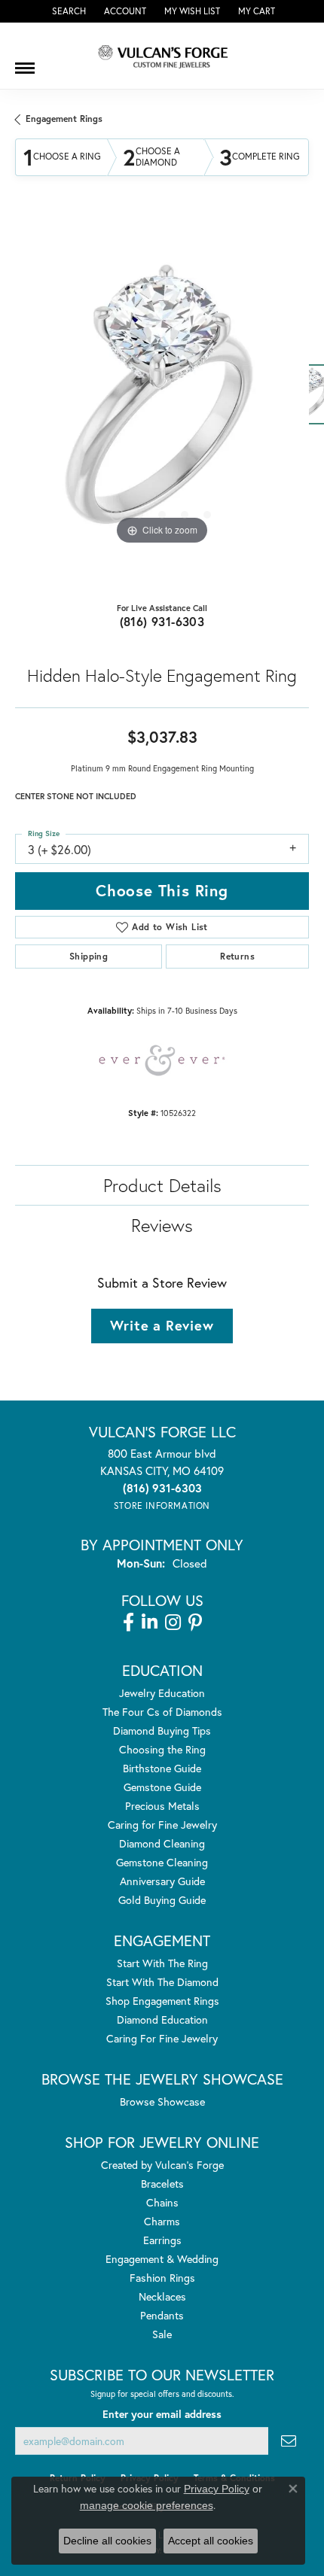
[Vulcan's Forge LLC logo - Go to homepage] (162, 56)
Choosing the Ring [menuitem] (162, 1749)
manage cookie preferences (147, 2505)
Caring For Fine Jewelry (162, 2038)
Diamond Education (162, 2019)
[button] (67, 11)
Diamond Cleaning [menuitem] (162, 1843)
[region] (162, 402)
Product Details (162, 1185)
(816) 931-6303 (162, 621)
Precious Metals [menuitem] (162, 1806)
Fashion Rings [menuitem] (162, 2278)
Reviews (162, 1225)
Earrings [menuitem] (162, 2240)
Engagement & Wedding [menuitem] (162, 2259)
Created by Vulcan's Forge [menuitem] (162, 2165)
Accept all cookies (211, 2541)
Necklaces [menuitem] (162, 2296)
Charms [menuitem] (162, 2221)
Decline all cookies (107, 2541)
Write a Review (162, 1325)
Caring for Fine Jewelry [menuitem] (162, 1825)
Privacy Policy (217, 2489)
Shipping (89, 956)
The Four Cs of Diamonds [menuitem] (162, 1712)
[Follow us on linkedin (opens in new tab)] (150, 1623)
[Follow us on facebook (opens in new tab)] (128, 1623)
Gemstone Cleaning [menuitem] (162, 1862)
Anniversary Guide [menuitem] (162, 1881)
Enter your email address (162, 2414)
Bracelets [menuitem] (162, 2184)
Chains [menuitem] (162, 2202)
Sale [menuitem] (162, 2334)
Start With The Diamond (162, 1982)
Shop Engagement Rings (162, 2001)
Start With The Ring (162, 1963)
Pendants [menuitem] (162, 2315)
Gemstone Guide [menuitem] (162, 1787)
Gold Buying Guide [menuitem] (162, 1900)
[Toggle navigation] (25, 62)
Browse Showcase (162, 2102)
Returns (237, 956)
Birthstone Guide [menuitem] (162, 1768)
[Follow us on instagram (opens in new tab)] (173, 1623)
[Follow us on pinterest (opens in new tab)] (195, 1623)
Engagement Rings (64, 119)
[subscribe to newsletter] (289, 2441)
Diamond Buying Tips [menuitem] (162, 1731)
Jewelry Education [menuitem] (162, 1693)
